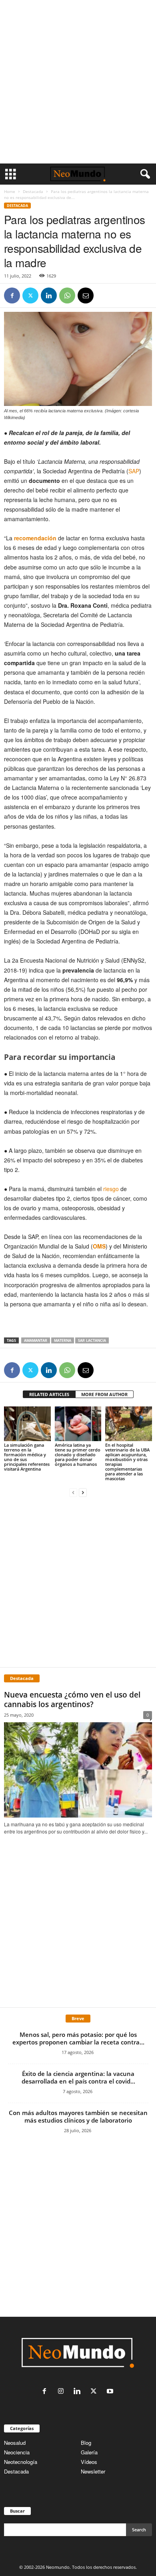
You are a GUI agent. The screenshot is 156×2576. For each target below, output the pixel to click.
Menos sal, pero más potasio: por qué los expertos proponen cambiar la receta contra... (78, 2038)
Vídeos (89, 2462)
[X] (30, 295)
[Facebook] (12, 295)
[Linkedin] (49, 295)
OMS (99, 1246)
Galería (89, 2452)
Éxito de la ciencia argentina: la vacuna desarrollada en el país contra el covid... (78, 2077)
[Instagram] (63, 2392)
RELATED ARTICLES (49, 1394)
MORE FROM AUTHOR (104, 1394)
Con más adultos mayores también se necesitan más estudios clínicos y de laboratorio (78, 2116)
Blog (86, 2443)
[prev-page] (73, 1492)
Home (10, 191)
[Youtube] (111, 2392)
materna (63, 1340)
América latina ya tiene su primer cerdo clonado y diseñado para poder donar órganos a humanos (78, 1454)
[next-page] (83, 1492)
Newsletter (93, 2471)
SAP (134, 471)
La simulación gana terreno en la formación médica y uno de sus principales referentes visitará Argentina (27, 1457)
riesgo (111, 1189)
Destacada (33, 191)
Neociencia (17, 2452)
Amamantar (36, 1340)
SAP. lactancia (92, 1340)
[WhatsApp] (67, 295)
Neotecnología (21, 2462)
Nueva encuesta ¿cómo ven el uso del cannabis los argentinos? (72, 1700)
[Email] (86, 295)
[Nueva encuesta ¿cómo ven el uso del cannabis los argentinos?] (78, 1770)
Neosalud (15, 2443)
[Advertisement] (78, 82)
